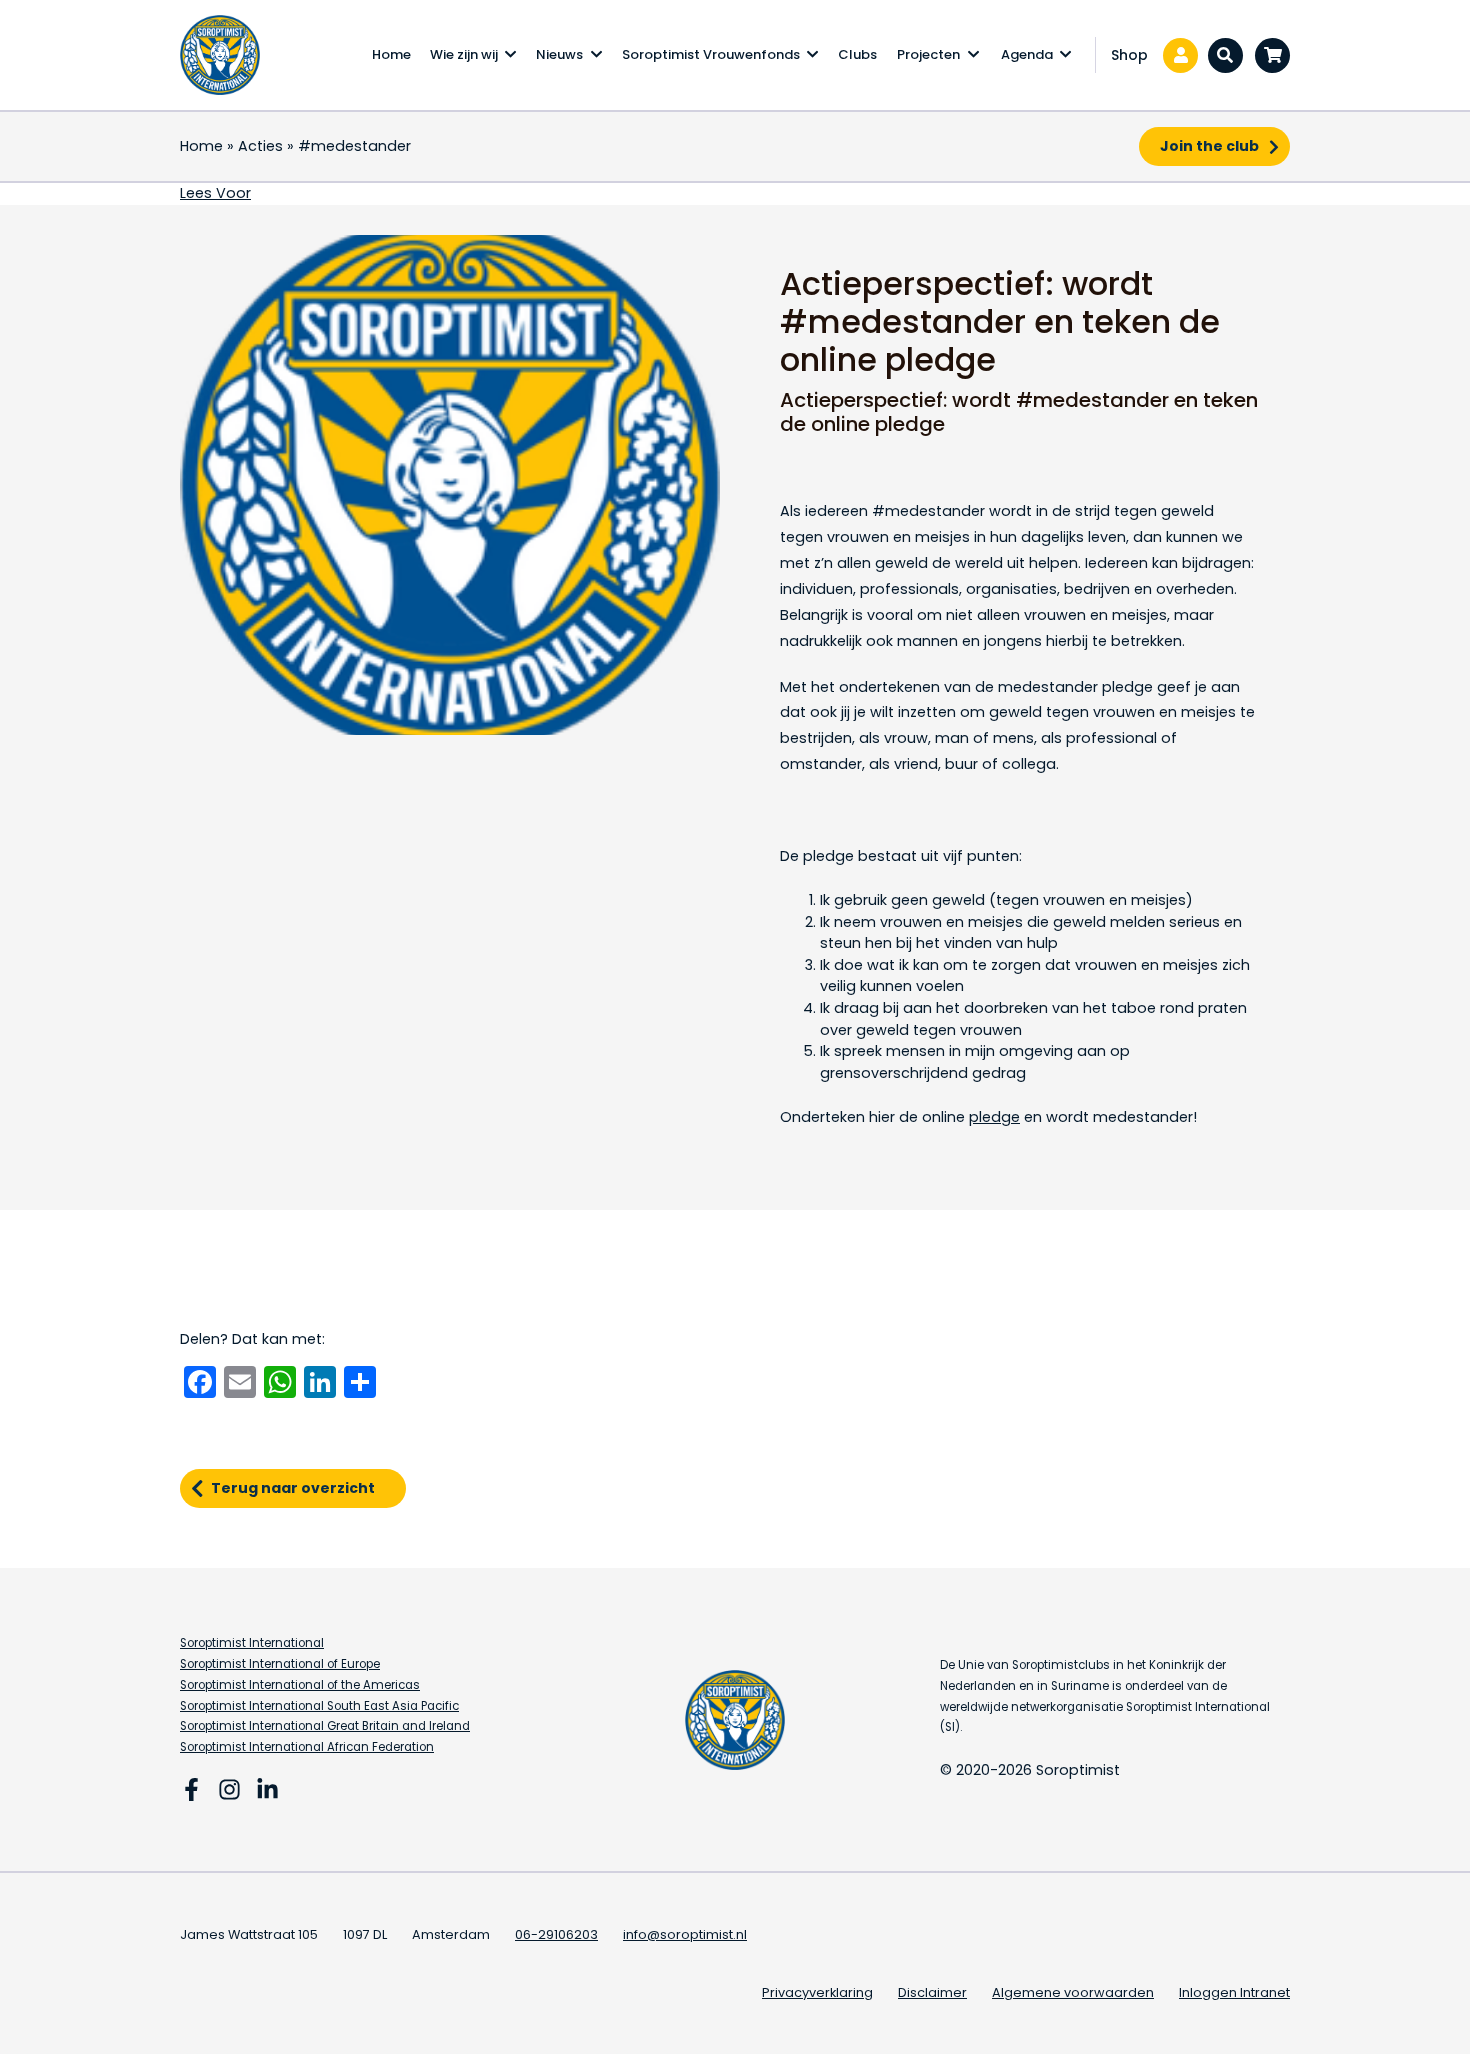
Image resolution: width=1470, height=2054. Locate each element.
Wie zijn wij (464, 54)
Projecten (928, 54)
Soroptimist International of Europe (280, 1664)
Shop (1129, 55)
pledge (994, 1117)
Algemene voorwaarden (1073, 1992)
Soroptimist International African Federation (307, 1747)
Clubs (857, 54)
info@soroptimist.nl (685, 1934)
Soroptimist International (252, 1643)
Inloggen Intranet (1234, 1992)
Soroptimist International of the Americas (300, 1685)
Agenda (1027, 54)
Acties (260, 146)
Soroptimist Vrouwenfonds (711, 54)
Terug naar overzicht (293, 1488)
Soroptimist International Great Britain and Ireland (325, 1726)
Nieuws (559, 54)
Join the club (1209, 146)
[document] (1020, 412)
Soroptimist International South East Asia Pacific (319, 1706)
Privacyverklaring (817, 1992)
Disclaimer (932, 1992)
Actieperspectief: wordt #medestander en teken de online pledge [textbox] (1000, 322)
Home (391, 54)
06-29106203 (556, 1934)
